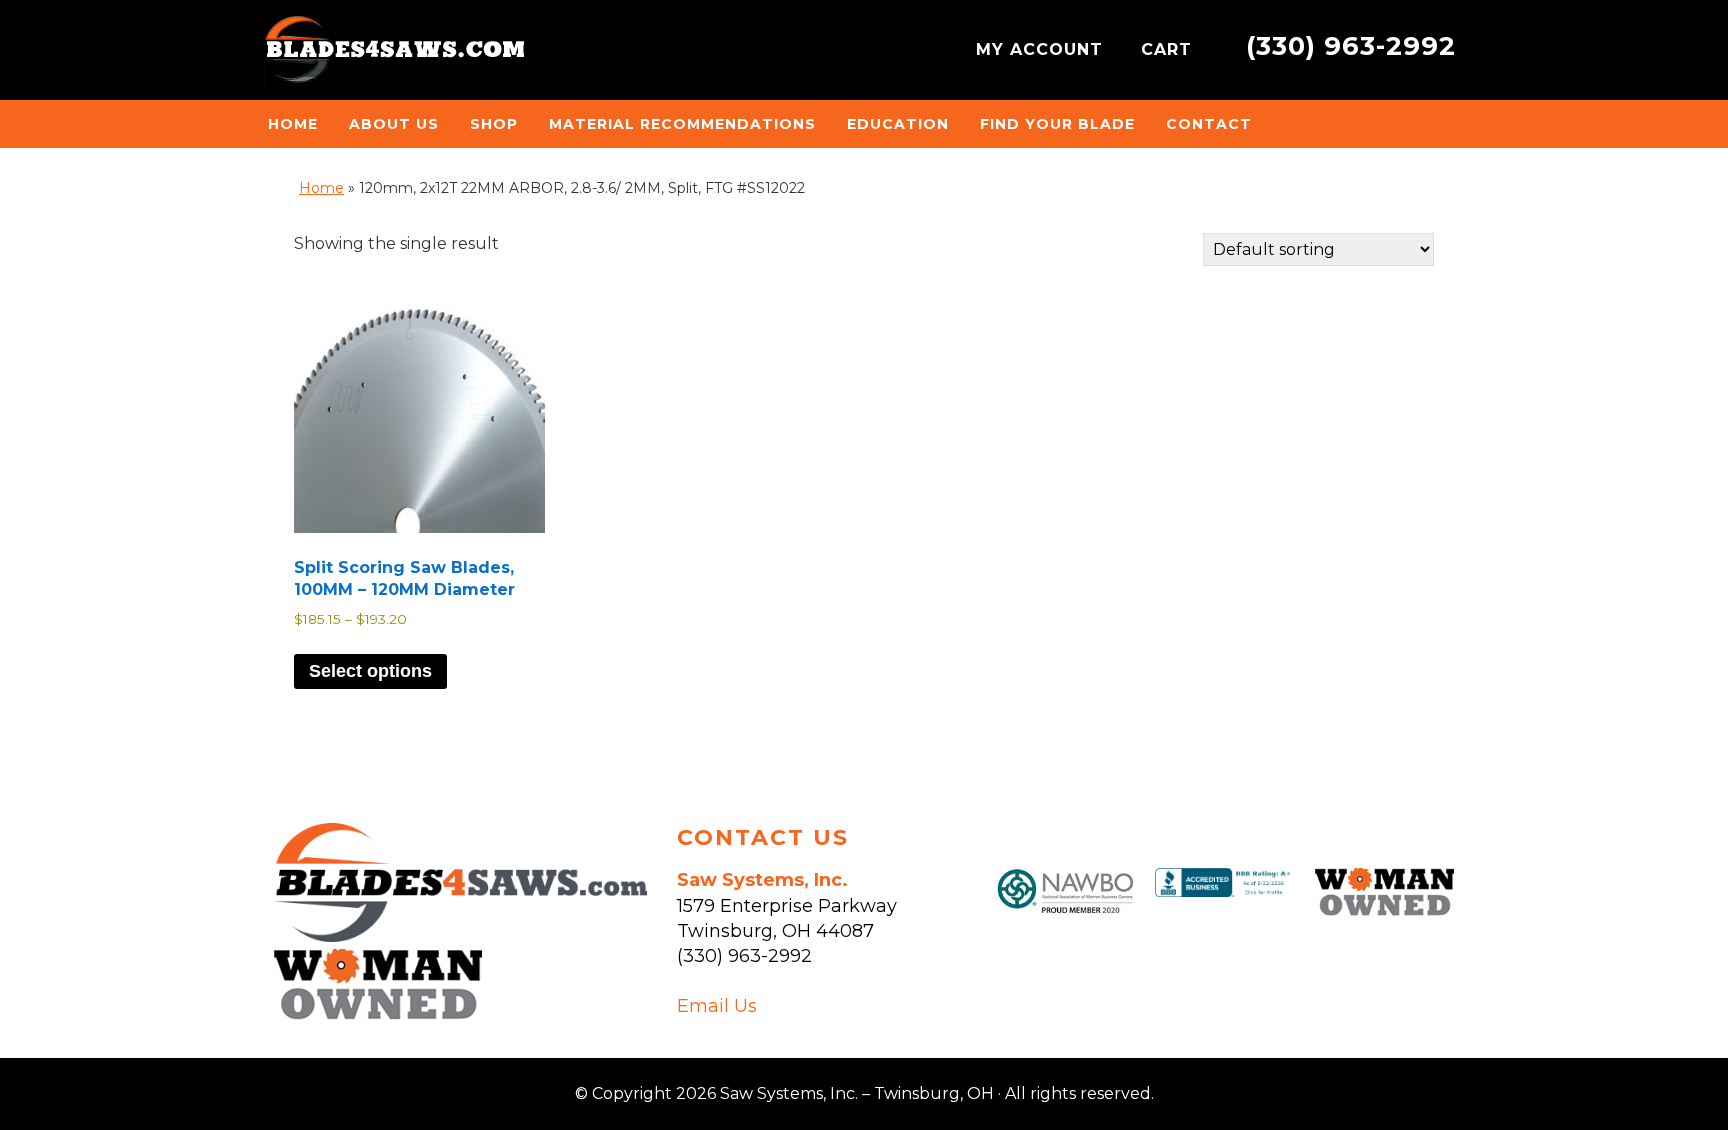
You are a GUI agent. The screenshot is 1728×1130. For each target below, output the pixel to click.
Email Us (717, 1006)
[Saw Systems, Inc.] (460, 936)
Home (321, 188)
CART (1169, 49)
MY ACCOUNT (1042, 49)
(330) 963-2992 (1351, 45)
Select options (370, 671)
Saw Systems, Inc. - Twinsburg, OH (394, 55)
